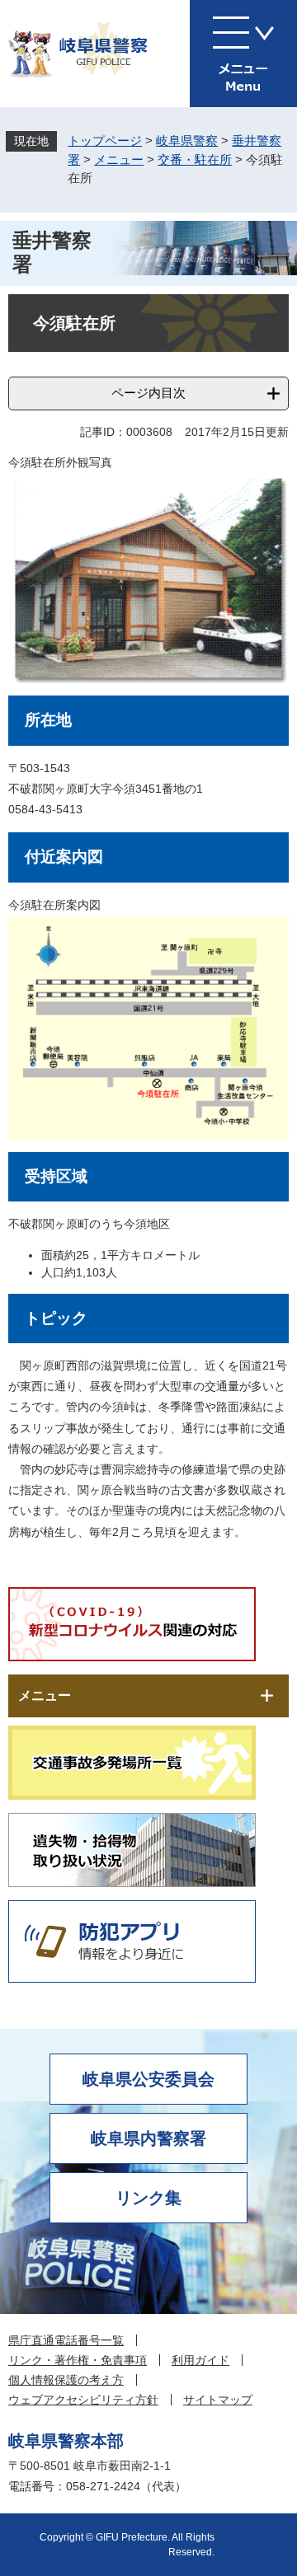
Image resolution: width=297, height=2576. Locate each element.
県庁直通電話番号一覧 (66, 2340)
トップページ (105, 141)
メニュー (119, 159)
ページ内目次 (148, 393)
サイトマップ (218, 2400)
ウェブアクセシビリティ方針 (83, 2400)
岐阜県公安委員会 (148, 2079)
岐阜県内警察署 (148, 2138)
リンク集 (148, 2198)
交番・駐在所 (195, 159)
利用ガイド (200, 2360)
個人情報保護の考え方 (66, 2380)
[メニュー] (243, 54)
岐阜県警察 (187, 141)
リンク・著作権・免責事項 (78, 2360)
